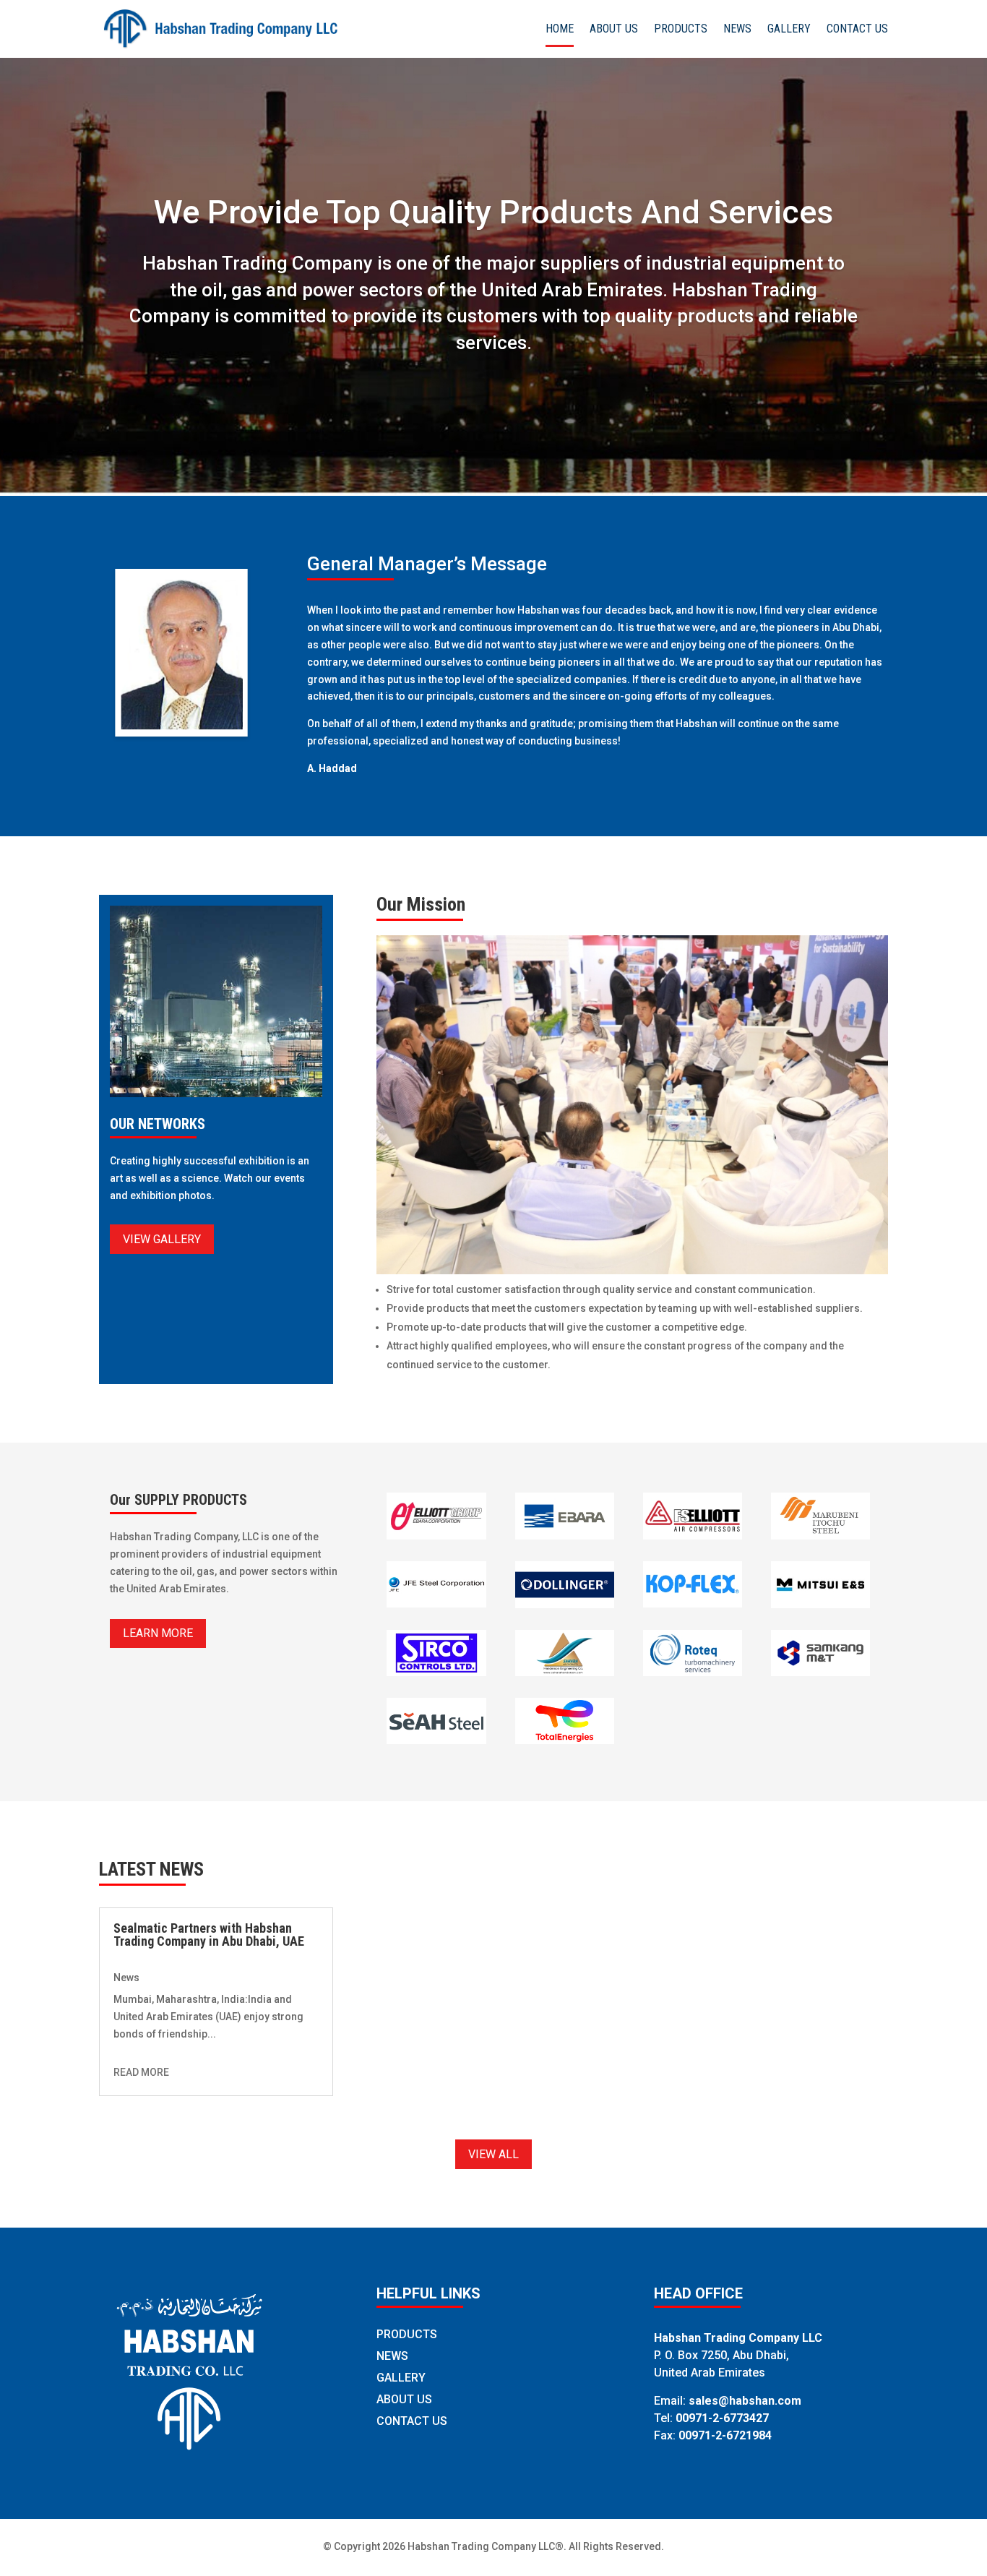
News (126, 1978)
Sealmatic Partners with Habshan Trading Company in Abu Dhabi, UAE (209, 1935)
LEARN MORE (158, 1633)
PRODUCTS (681, 30)
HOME (560, 30)
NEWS (737, 30)
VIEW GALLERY (162, 1239)
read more (141, 2072)
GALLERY (789, 30)
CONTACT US (857, 30)
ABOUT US (614, 30)
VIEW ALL (493, 2154)
